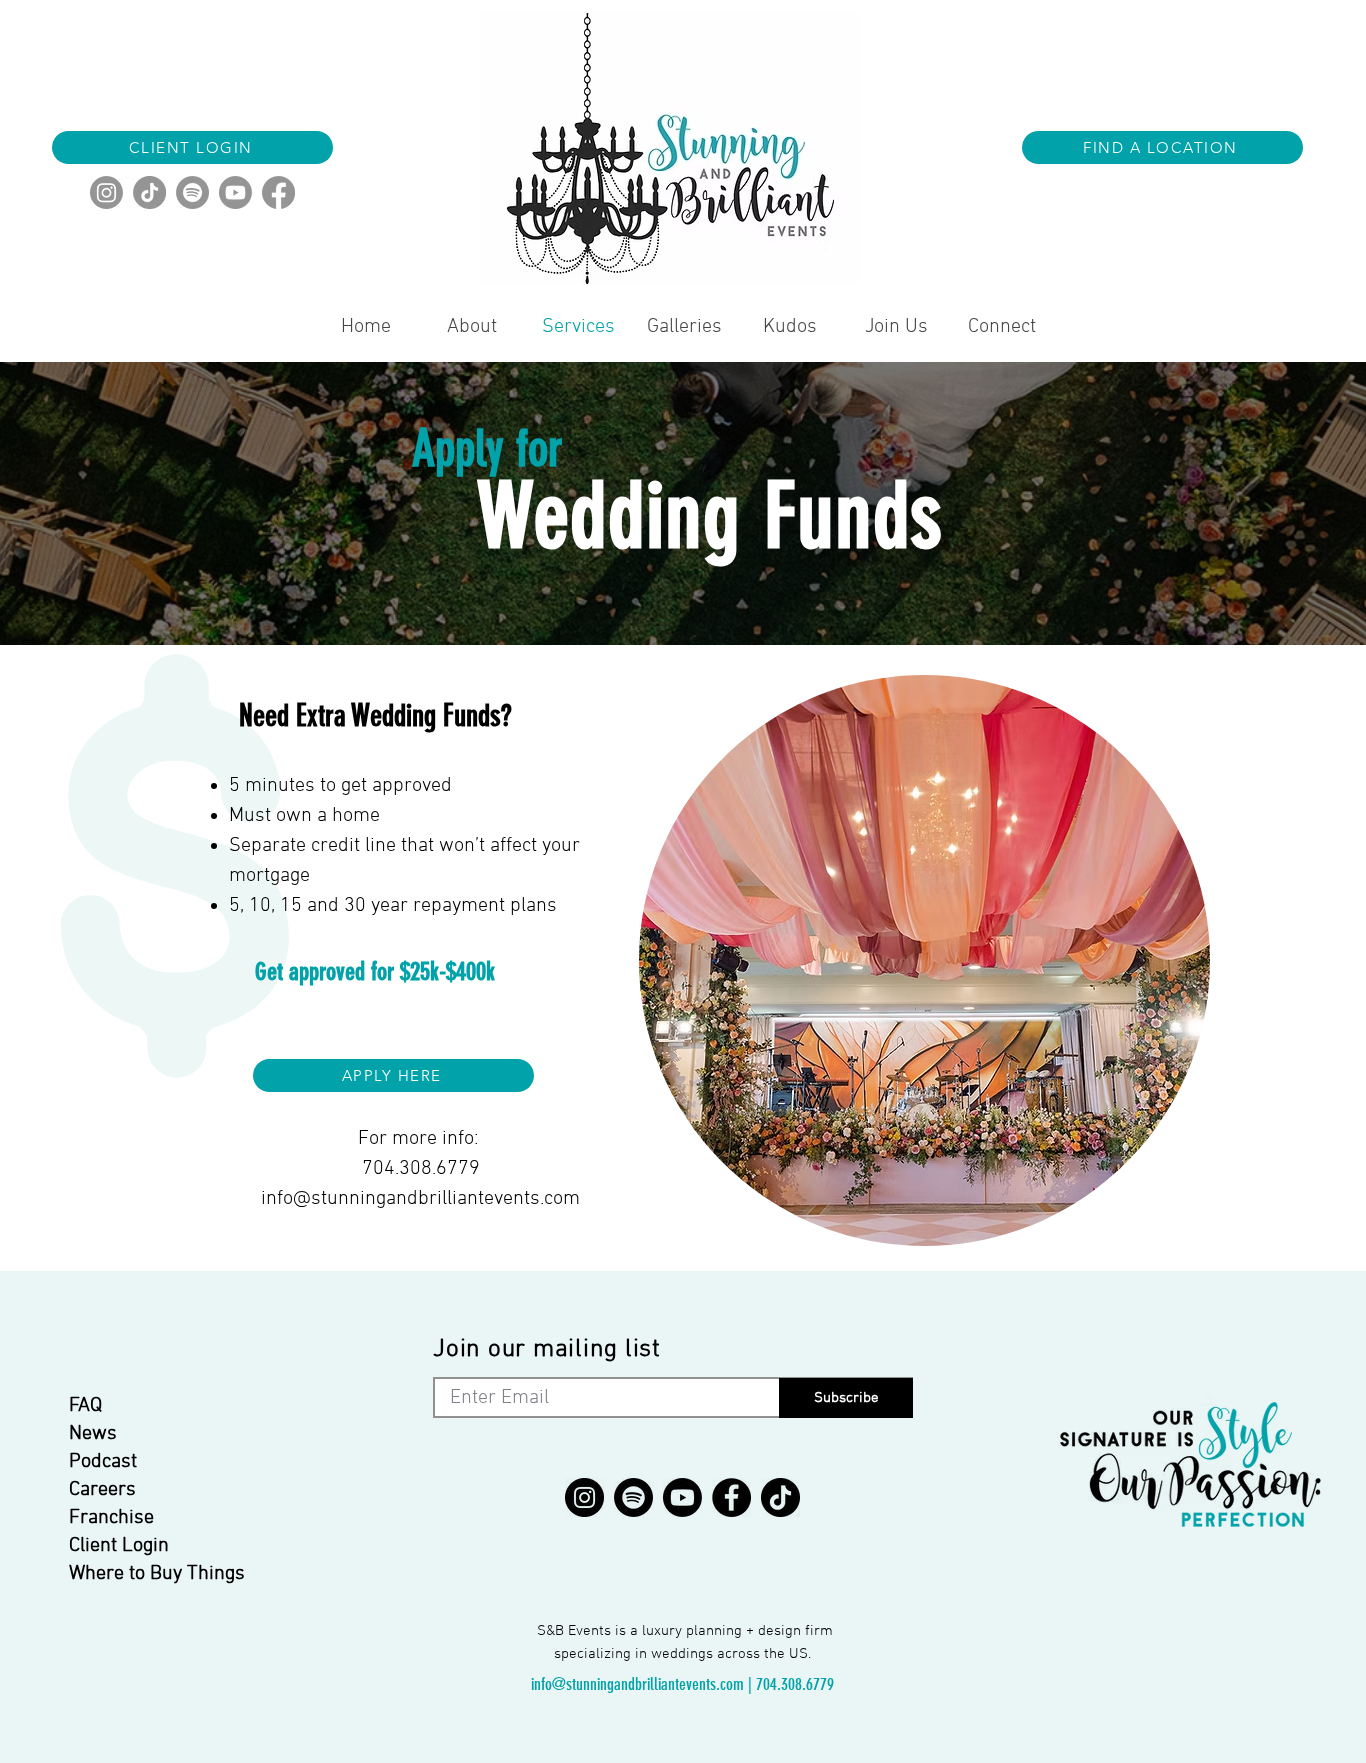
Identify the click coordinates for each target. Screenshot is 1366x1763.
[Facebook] (278, 192)
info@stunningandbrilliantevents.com (420, 1199)
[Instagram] (106, 192)
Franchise (111, 1518)
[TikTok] (149, 192)
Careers (102, 1490)
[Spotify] (192, 192)
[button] (1162, 147)
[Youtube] (235, 192)
